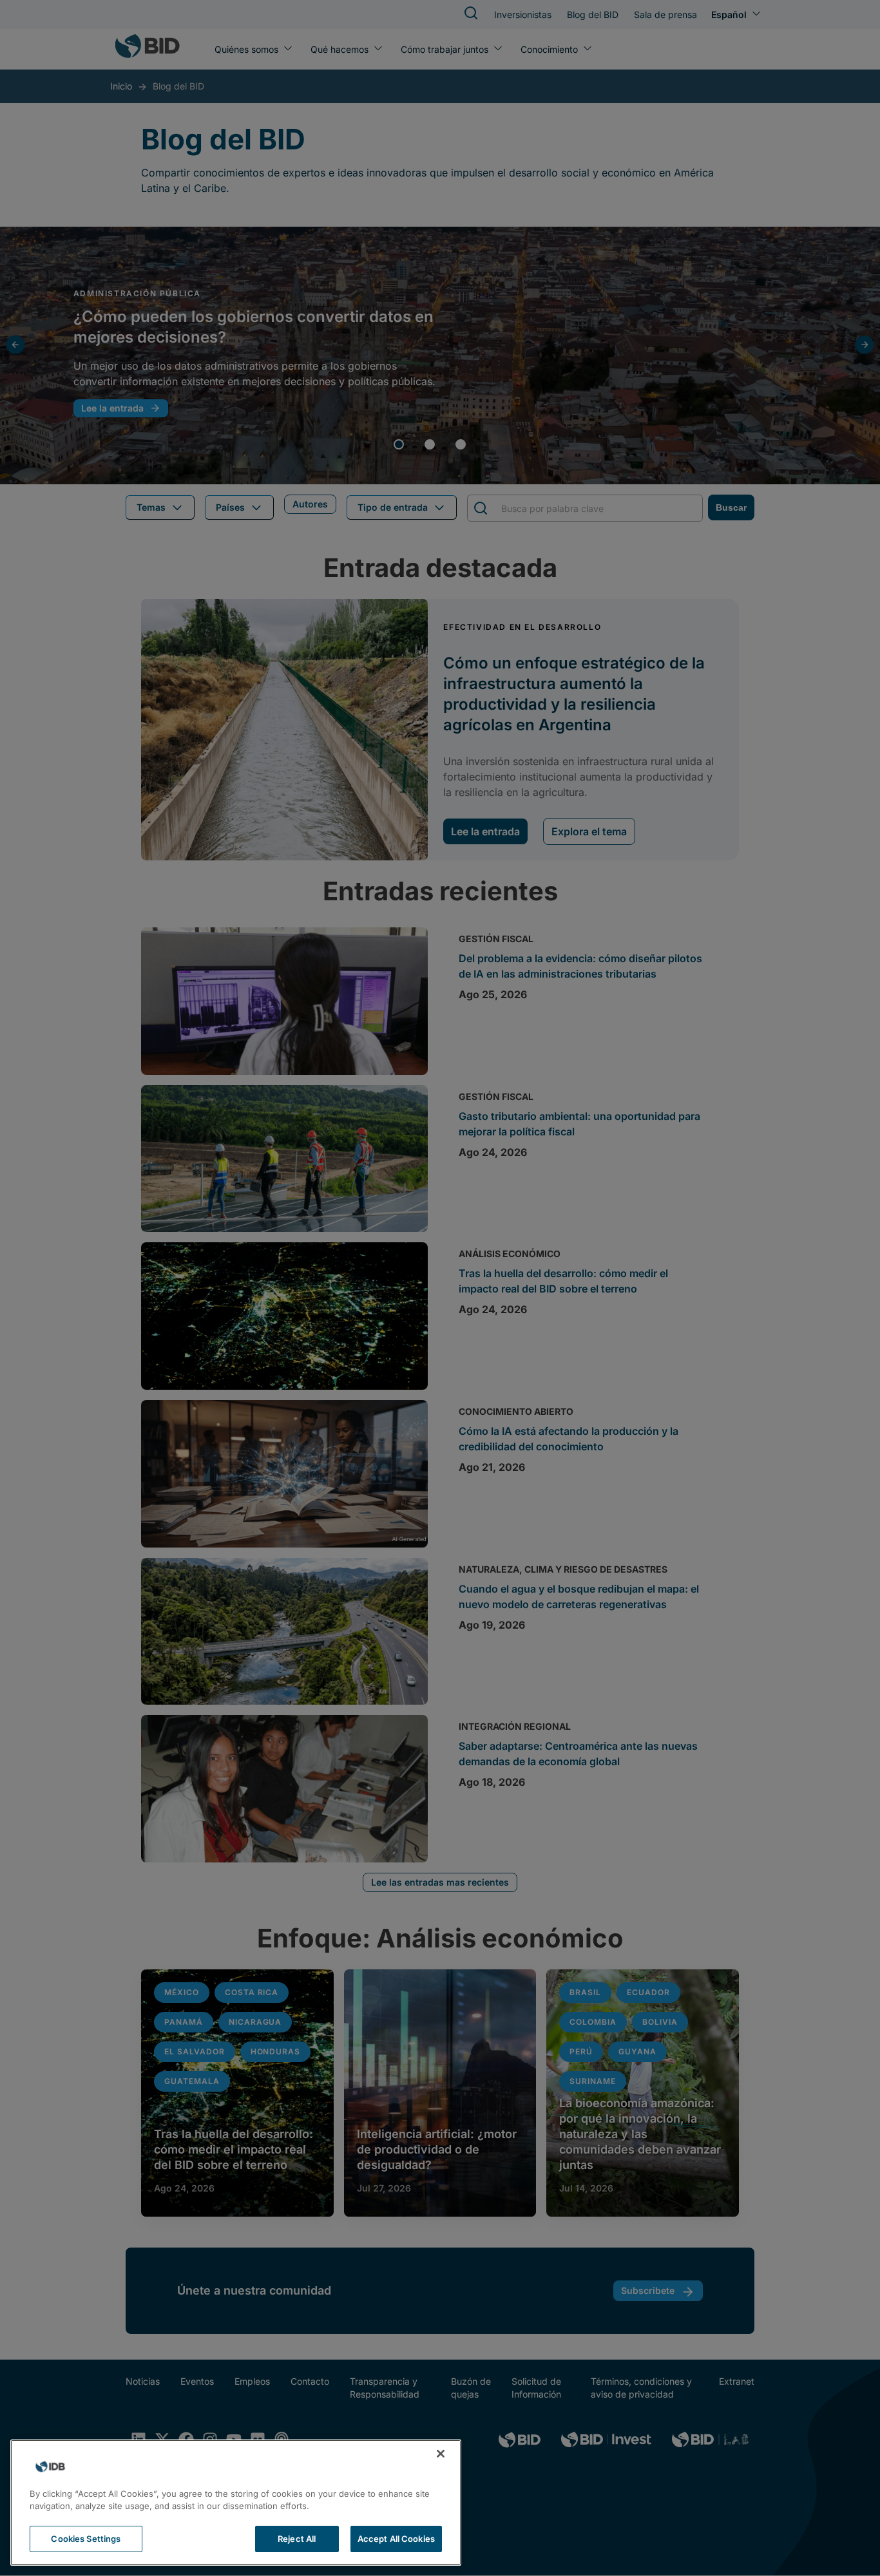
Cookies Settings (86, 2539)
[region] (236, 2503)
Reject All (297, 2539)
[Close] (441, 2454)
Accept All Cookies (396, 2539)
